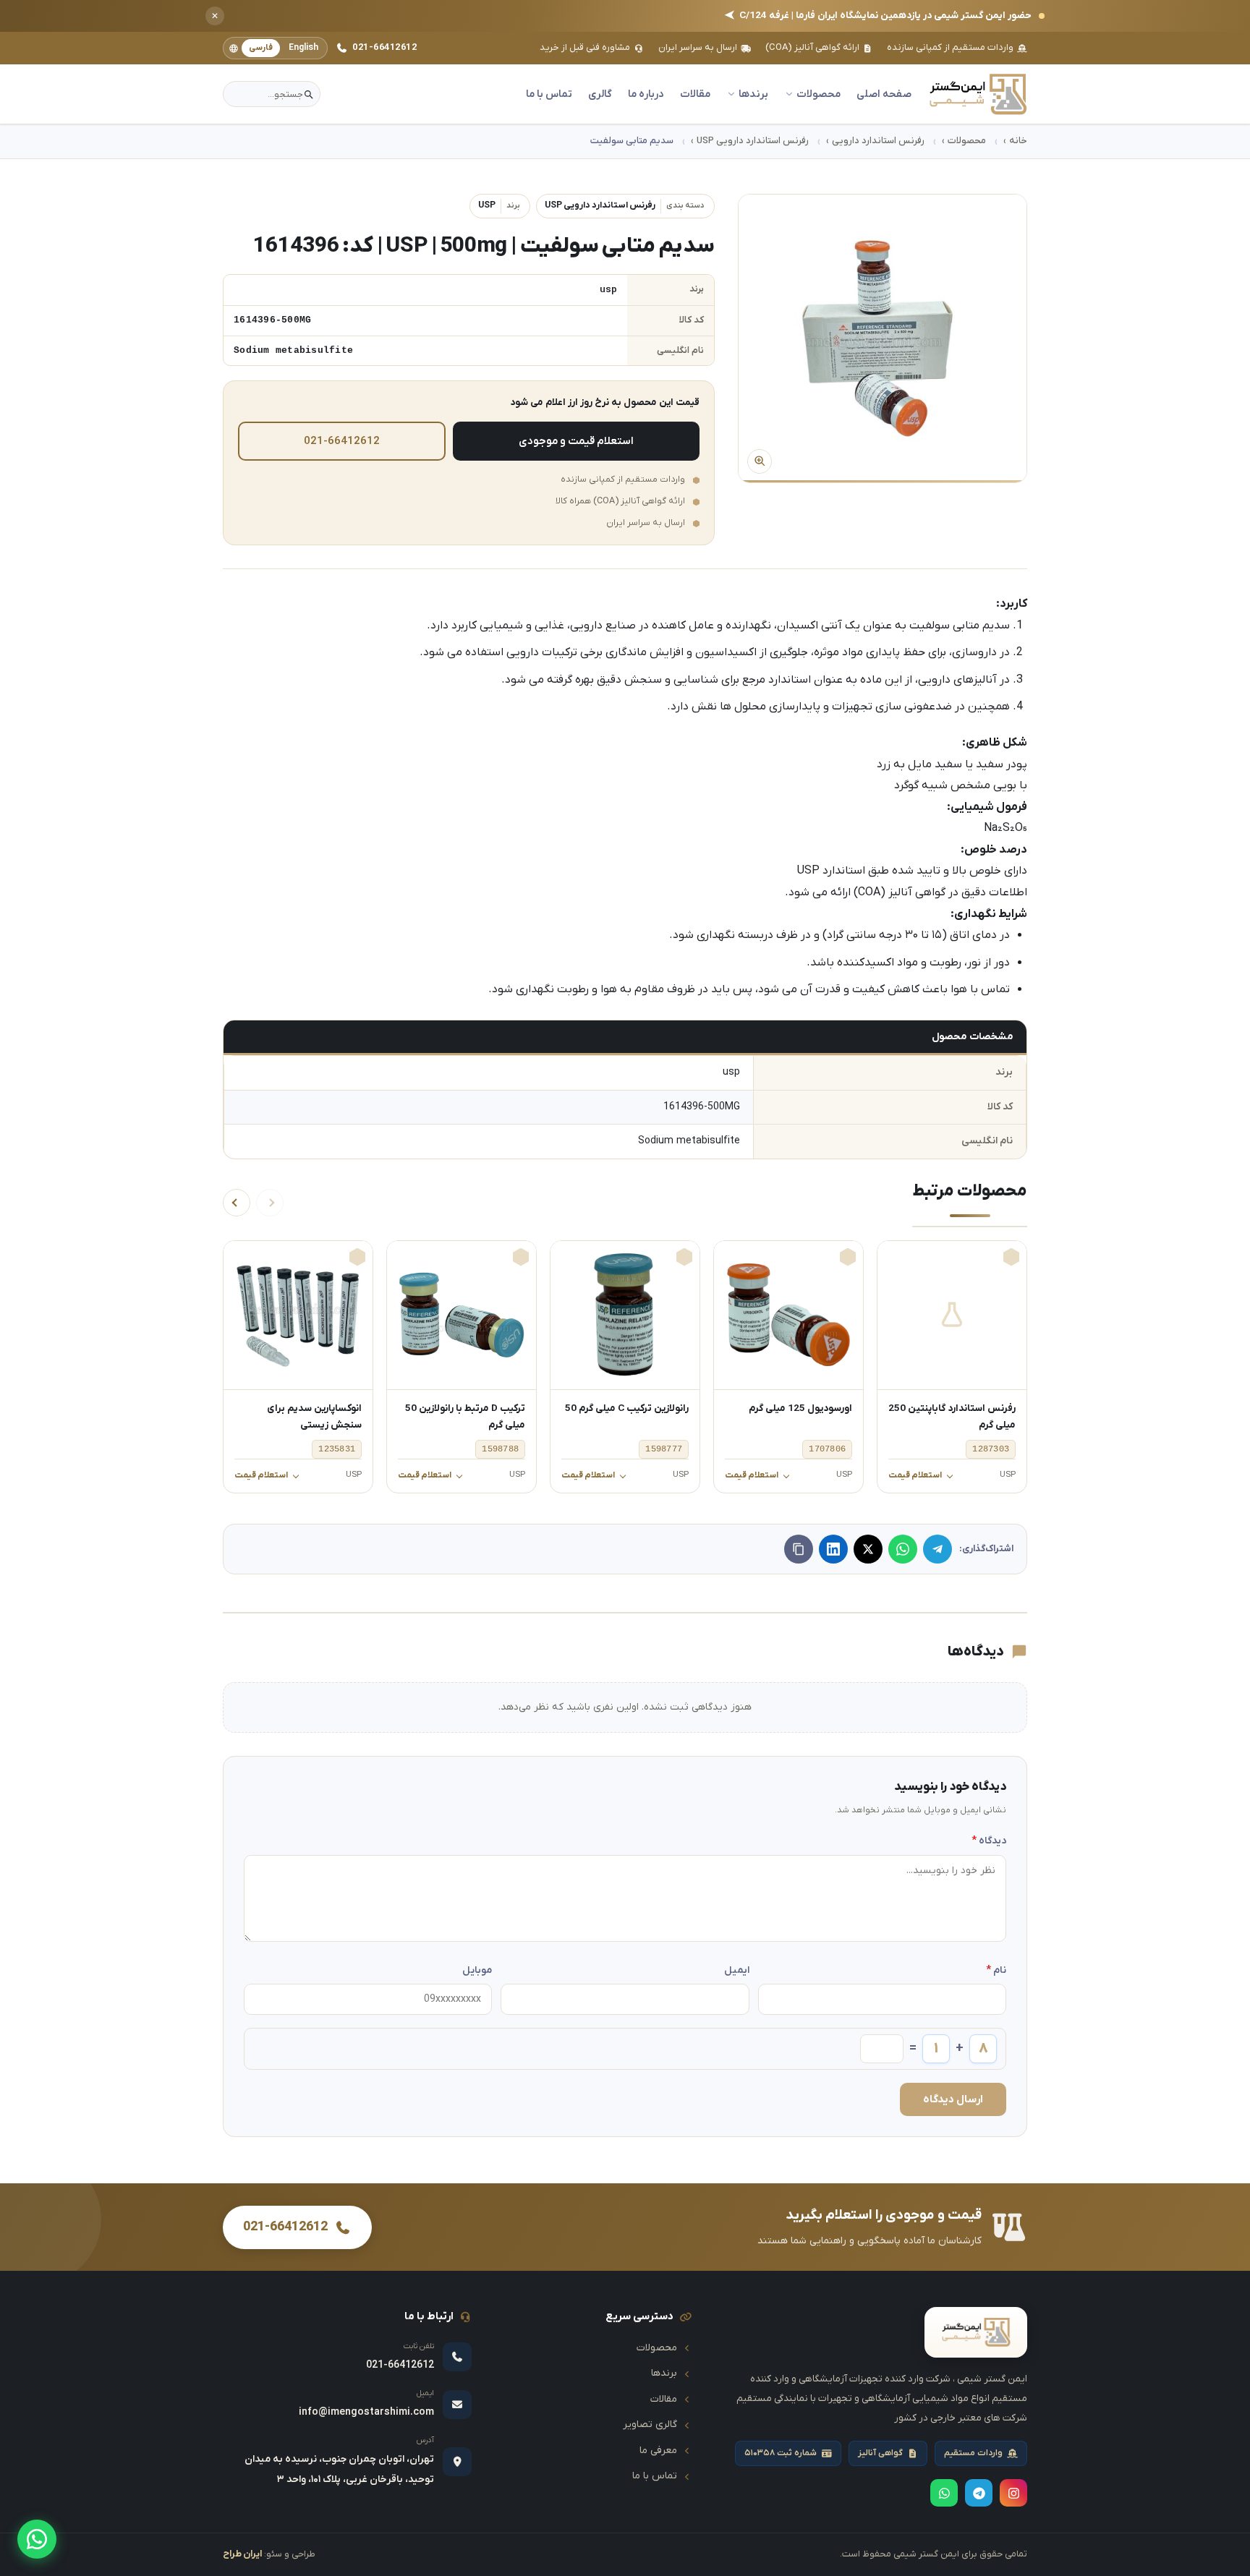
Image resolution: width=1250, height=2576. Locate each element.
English (303, 48)
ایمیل (736, 1970)
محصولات (967, 141)
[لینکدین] (833, 1549)
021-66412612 (384, 47)
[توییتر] (868, 1549)
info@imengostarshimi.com (366, 2412)
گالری (600, 94)
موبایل (477, 1970)
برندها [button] (753, 94)
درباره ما (646, 94)
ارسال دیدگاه (953, 2099)
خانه (1018, 141)
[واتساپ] (37, 2539)
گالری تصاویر (650, 2424)
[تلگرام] (937, 1549)
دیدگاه (989, 1841)
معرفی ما (658, 2451)
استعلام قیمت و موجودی (576, 441)
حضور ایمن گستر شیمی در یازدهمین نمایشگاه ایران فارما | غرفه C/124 (878, 16)
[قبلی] (270, 1203)
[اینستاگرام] (1013, 2493)
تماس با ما (549, 94)
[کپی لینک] (799, 1549)
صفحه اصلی (884, 94)
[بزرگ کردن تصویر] (883, 338)
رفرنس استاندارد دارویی (878, 141)
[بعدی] (237, 1203)
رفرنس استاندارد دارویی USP (753, 141)
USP (499, 205)
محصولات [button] (819, 94)
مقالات (695, 94)
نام (996, 1970)
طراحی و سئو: (269, 2554)
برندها (664, 2373)
